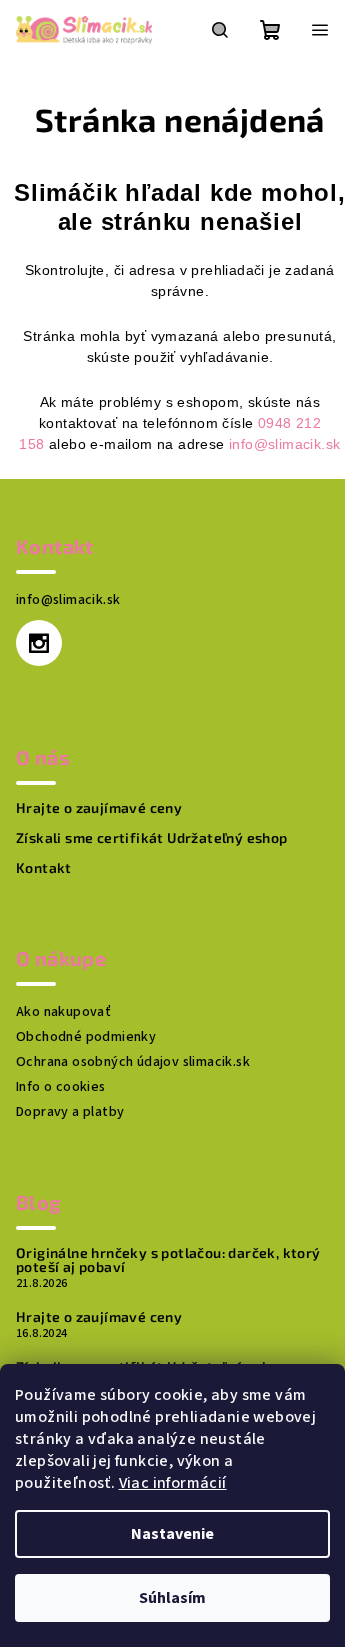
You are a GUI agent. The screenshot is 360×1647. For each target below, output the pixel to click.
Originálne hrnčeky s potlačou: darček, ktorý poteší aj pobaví (168, 1260)
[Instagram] (39, 643)
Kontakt (44, 868)
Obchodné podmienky (86, 1037)
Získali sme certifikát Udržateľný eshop (152, 838)
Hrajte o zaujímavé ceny (99, 808)
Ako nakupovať (63, 1012)
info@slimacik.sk (284, 444)
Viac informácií (173, 1483)
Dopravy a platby (70, 1112)
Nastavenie (172, 1534)
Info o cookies (61, 1087)
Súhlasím (172, 1598)
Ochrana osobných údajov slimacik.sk (133, 1062)
